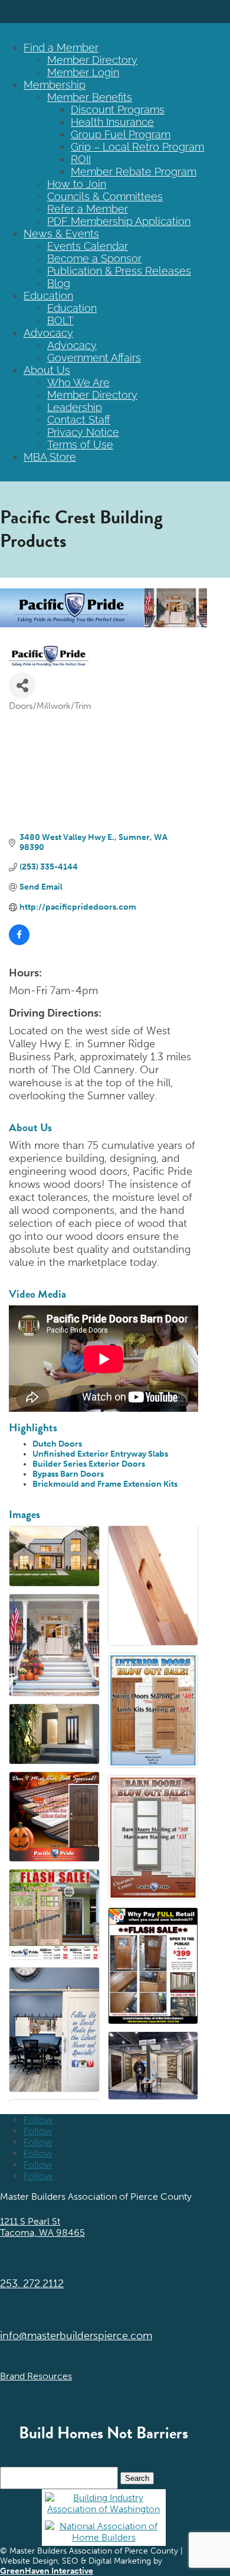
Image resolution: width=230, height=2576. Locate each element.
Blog (59, 283)
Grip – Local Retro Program (137, 147)
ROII (81, 159)
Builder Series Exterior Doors (89, 1464)
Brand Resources (36, 2376)
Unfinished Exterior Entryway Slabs (100, 1454)
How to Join (77, 184)
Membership (55, 85)
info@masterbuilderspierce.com (76, 2336)
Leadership (75, 407)
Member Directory (92, 60)
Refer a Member (88, 209)
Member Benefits (90, 97)
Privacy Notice (83, 432)
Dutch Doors (57, 1444)
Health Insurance (112, 122)
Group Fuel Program (121, 134)
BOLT (60, 320)
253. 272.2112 (32, 2284)
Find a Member (61, 48)
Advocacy (48, 333)
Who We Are (78, 382)
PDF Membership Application (119, 221)
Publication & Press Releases (119, 271)
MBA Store (50, 457)
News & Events (61, 234)
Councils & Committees (105, 196)
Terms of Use (80, 444)
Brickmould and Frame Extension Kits (105, 1484)
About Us (47, 370)
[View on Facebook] (19, 942)
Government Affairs (94, 358)
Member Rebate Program (134, 172)
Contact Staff (79, 420)
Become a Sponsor (94, 258)
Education (48, 296)
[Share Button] (22, 685)
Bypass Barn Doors (68, 1474)
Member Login (83, 72)
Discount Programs (118, 110)
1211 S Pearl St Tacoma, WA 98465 (42, 2227)
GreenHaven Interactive (47, 2571)
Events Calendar (88, 246)
